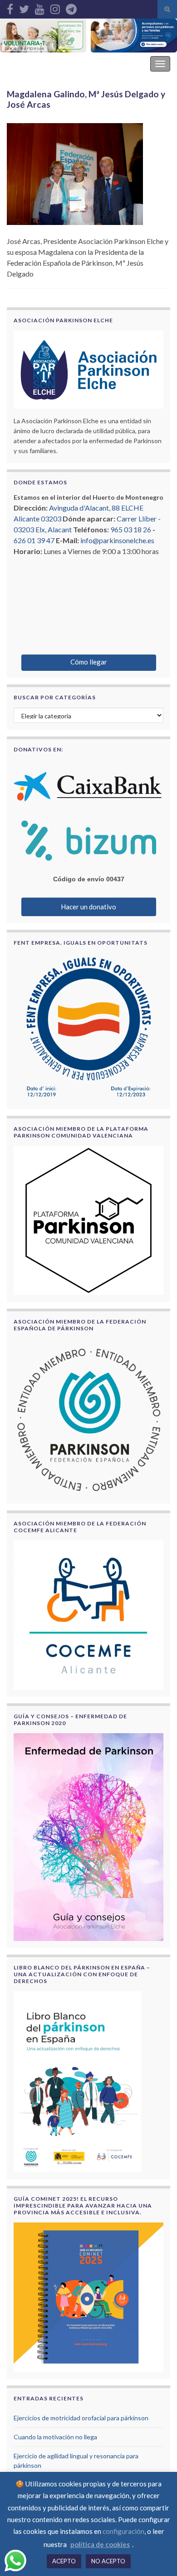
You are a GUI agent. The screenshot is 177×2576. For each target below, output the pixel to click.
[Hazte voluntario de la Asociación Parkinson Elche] (43, 36)
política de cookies (100, 2544)
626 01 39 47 (34, 540)
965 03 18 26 (131, 529)
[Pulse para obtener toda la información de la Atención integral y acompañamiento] (134, 36)
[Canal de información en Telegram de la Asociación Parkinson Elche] (71, 7)
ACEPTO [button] (64, 2561)
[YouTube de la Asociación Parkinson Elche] (40, 7)
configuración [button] (123, 2531)
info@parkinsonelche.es (117, 540)
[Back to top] (157, 2556)
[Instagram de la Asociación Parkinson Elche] (55, 7)
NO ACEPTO (108, 2561)
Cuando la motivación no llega (55, 2437)
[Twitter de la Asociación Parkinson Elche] (24, 7)
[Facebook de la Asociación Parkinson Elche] (10, 7)
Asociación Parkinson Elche (56, 64)
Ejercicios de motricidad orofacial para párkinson (81, 2418)
